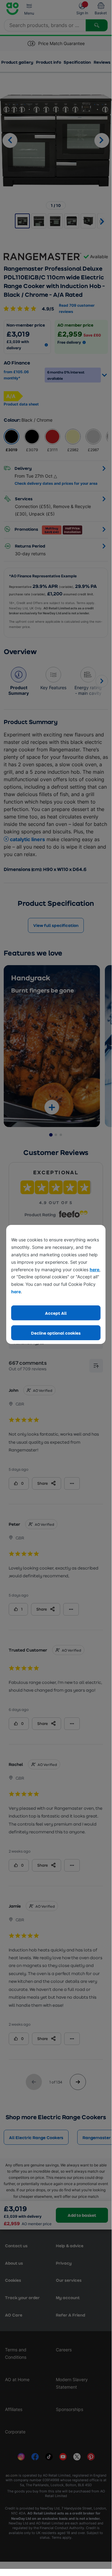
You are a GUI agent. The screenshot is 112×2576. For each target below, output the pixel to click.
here (94, 1270)
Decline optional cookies (56, 1333)
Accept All (56, 1313)
